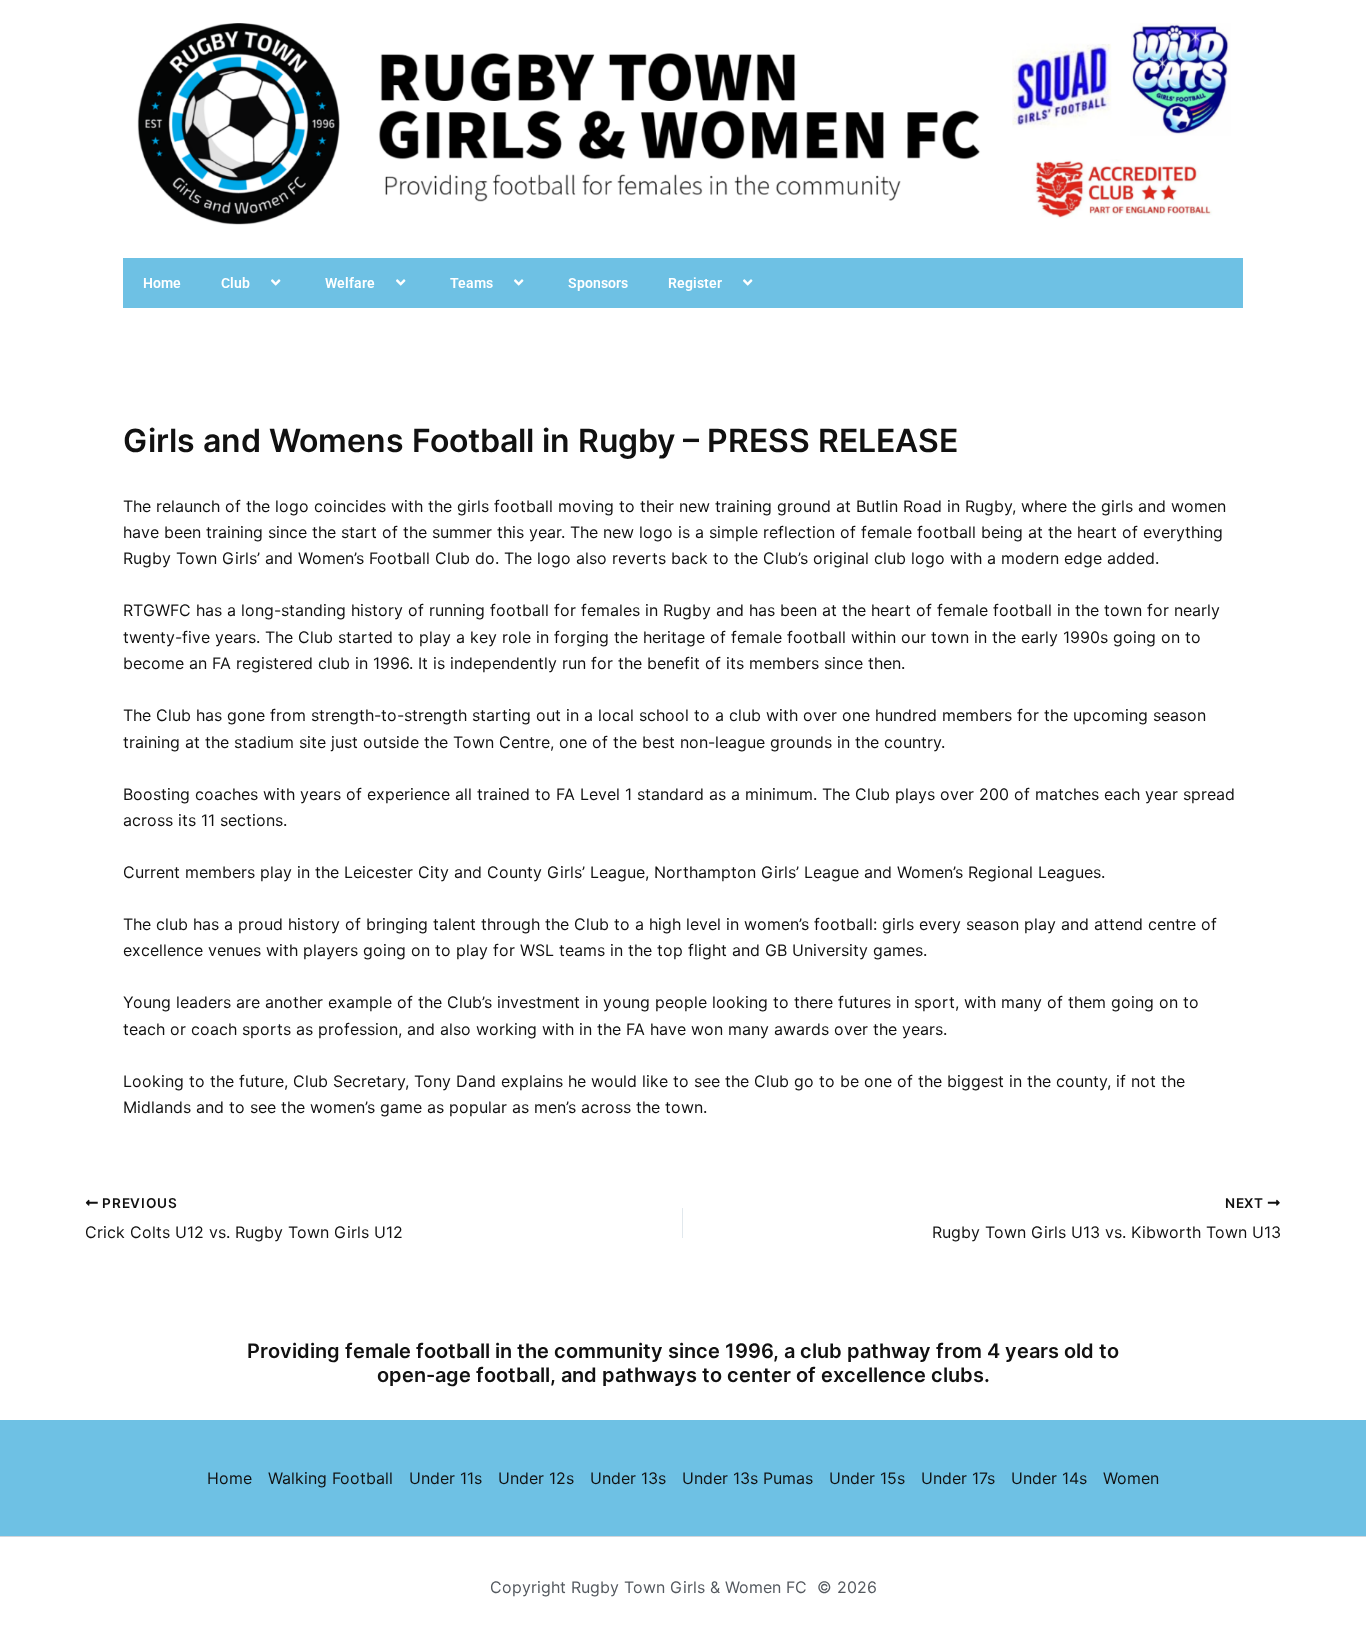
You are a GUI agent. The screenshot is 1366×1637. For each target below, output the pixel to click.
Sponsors (598, 283)
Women (1131, 1478)
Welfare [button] (350, 283)
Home (162, 283)
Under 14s (1049, 1478)
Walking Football (330, 1478)
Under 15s (867, 1478)
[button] (258, 283)
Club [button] (235, 283)
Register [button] (695, 283)
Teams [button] (471, 283)
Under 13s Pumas (747, 1478)
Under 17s (958, 1478)
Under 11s (445, 1478)
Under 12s (536, 1478)
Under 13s (628, 1478)
